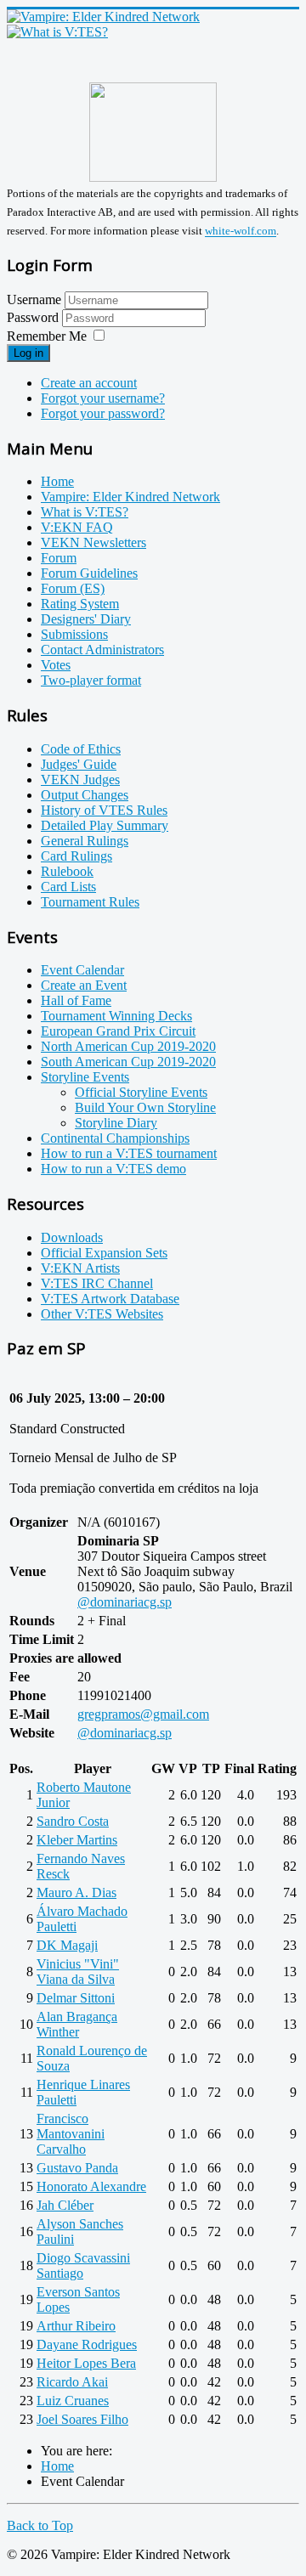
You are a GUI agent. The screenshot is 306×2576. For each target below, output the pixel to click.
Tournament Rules (90, 902)
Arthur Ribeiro (76, 2326)
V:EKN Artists (80, 1268)
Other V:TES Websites (102, 1314)
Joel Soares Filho (82, 2419)
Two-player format (91, 680)
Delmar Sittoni (76, 1998)
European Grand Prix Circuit (118, 1031)
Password (34, 317)
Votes (56, 665)
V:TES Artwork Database (110, 1299)
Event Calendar (82, 970)
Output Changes (85, 795)
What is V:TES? (85, 512)
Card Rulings (76, 856)
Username (34, 299)
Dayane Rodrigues (87, 2344)
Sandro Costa (73, 1821)
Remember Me (47, 336)
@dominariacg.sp (125, 1602)
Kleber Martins (77, 1840)
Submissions (74, 634)
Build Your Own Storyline (145, 1107)
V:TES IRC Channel (97, 1283)
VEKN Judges (80, 780)
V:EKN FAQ (77, 527)
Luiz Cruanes (73, 2401)
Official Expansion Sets (104, 1253)
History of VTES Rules (104, 810)
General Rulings (85, 841)
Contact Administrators (102, 650)
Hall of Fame (76, 1000)
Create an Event (84, 985)
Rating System (80, 604)
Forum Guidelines (89, 573)
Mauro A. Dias (76, 1892)
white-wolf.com (241, 232)
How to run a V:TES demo (113, 1169)
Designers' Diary (86, 619)
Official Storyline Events (141, 1092)
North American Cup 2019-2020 (128, 1046)
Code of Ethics (81, 749)
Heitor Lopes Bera (86, 2363)
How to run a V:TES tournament (129, 1153)
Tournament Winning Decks (116, 1016)
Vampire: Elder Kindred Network (130, 497)
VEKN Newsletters (93, 542)
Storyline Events (85, 1077)
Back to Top (40, 2525)
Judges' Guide (79, 764)
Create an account (89, 383)
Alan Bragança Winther (77, 2024)
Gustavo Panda (77, 2168)
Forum (59, 558)
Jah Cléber (65, 2205)
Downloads (72, 1237)
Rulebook (67, 871)
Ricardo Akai (72, 2382)
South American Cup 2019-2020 (128, 1062)
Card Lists (68, 887)
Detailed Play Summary (105, 825)
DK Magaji (67, 1945)
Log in (28, 353)
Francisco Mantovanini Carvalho (71, 2134)
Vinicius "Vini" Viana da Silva (78, 1972)
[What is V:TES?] (57, 32)
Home (57, 481)
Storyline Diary (116, 1123)
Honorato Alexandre (91, 2186)
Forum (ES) (73, 588)
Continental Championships (115, 1138)
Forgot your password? (103, 413)
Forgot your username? (103, 398)
